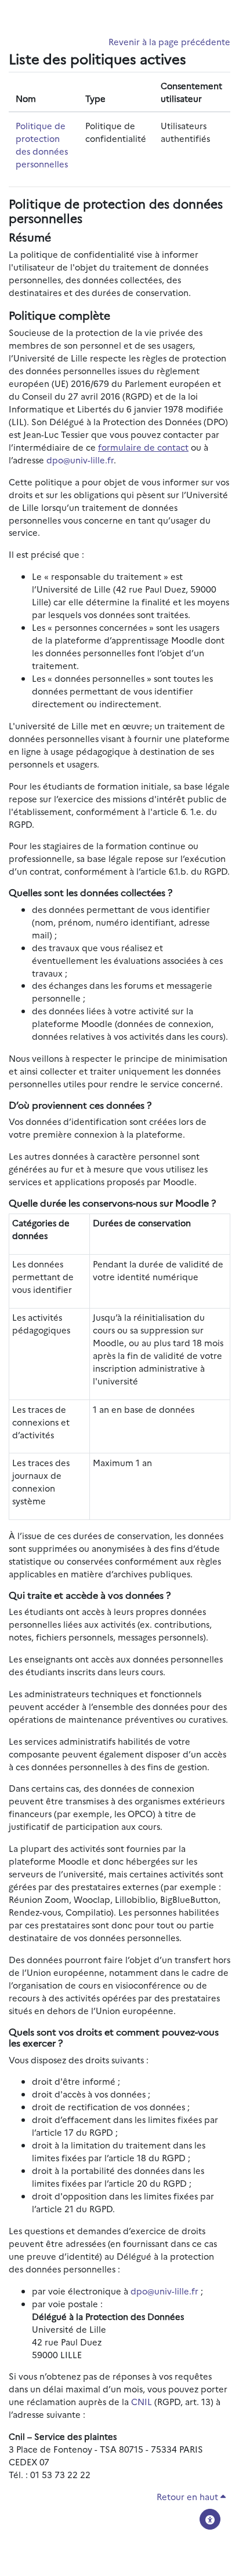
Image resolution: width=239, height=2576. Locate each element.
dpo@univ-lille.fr (80, 460)
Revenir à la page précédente (169, 41)
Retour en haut (189, 2496)
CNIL (142, 2401)
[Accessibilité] (210, 2519)
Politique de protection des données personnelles (42, 145)
